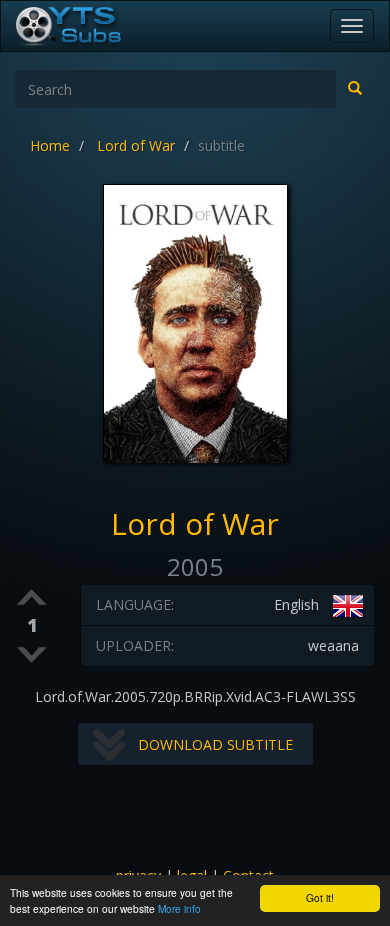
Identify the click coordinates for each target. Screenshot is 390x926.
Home (50, 145)
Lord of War (136, 145)
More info (179, 908)
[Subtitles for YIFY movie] (91, 26)
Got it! (320, 897)
